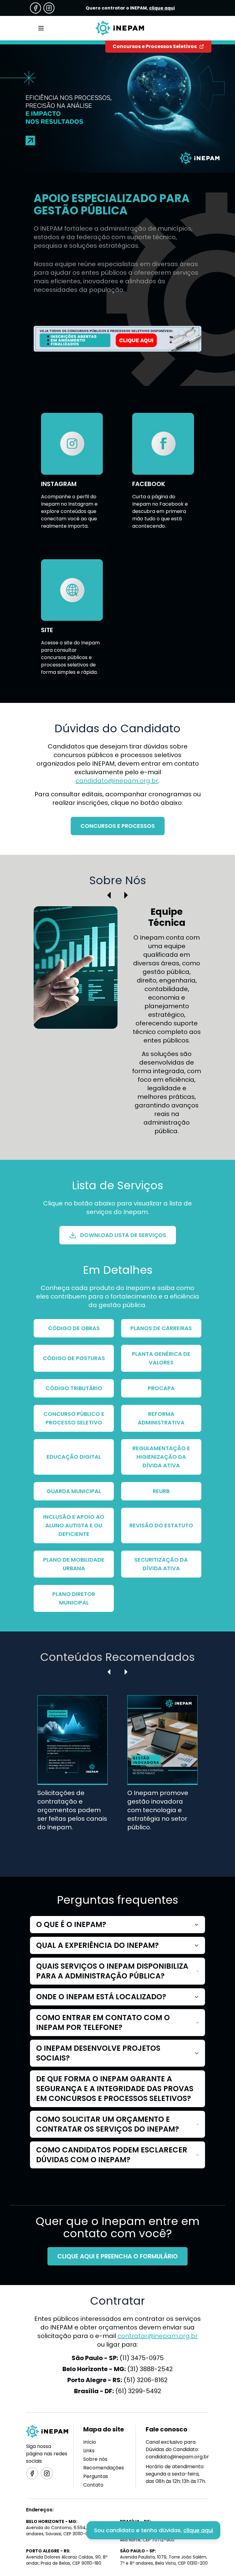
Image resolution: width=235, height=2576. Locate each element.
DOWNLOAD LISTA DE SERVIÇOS (123, 1235)
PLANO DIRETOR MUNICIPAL (74, 1598)
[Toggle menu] (41, 28)
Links (89, 2451)
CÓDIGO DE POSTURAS (74, 1358)
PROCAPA (161, 1388)
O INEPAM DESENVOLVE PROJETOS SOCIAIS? (98, 2053)
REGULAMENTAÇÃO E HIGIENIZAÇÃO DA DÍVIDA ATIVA (161, 1457)
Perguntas (96, 2476)
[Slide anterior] (109, 895)
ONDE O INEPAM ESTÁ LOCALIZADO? (101, 1997)
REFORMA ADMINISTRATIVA (161, 1418)
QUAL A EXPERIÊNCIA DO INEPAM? (97, 1945)
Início (90, 2442)
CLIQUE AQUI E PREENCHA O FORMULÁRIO (117, 2256)
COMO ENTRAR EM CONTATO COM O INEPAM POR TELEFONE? (103, 2022)
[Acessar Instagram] (49, 8)
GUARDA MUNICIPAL (74, 1491)
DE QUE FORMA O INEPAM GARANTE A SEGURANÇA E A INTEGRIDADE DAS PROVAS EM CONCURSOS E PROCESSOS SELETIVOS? (115, 2089)
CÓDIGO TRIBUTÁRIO (74, 1388)
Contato (93, 2485)
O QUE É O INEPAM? (71, 1924)
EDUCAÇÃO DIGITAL (74, 1457)
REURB (161, 1491)
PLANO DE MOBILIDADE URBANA (74, 1564)
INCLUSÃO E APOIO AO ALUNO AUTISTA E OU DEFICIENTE (74, 1525)
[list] (118, 1773)
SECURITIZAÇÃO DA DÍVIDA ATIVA (161, 1564)
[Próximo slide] (126, 895)
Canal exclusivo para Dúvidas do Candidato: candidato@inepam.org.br (177, 2449)
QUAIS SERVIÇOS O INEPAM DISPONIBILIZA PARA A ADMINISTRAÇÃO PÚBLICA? (112, 1971)
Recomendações (104, 2468)
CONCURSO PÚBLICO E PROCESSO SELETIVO (74, 1418)
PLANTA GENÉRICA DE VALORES (161, 1358)
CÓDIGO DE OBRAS (74, 1328)
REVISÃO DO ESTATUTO (161, 1525)
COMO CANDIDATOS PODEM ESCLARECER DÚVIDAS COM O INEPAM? (112, 2155)
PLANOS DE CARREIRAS (161, 1328)
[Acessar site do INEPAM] (117, 339)
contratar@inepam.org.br (158, 2336)
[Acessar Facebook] (35, 8)
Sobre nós (95, 2459)
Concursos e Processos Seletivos (155, 46)
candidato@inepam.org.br (117, 781)
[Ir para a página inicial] (120, 28)
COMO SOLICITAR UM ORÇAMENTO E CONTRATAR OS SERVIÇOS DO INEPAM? (108, 2124)
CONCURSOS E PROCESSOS (118, 826)
